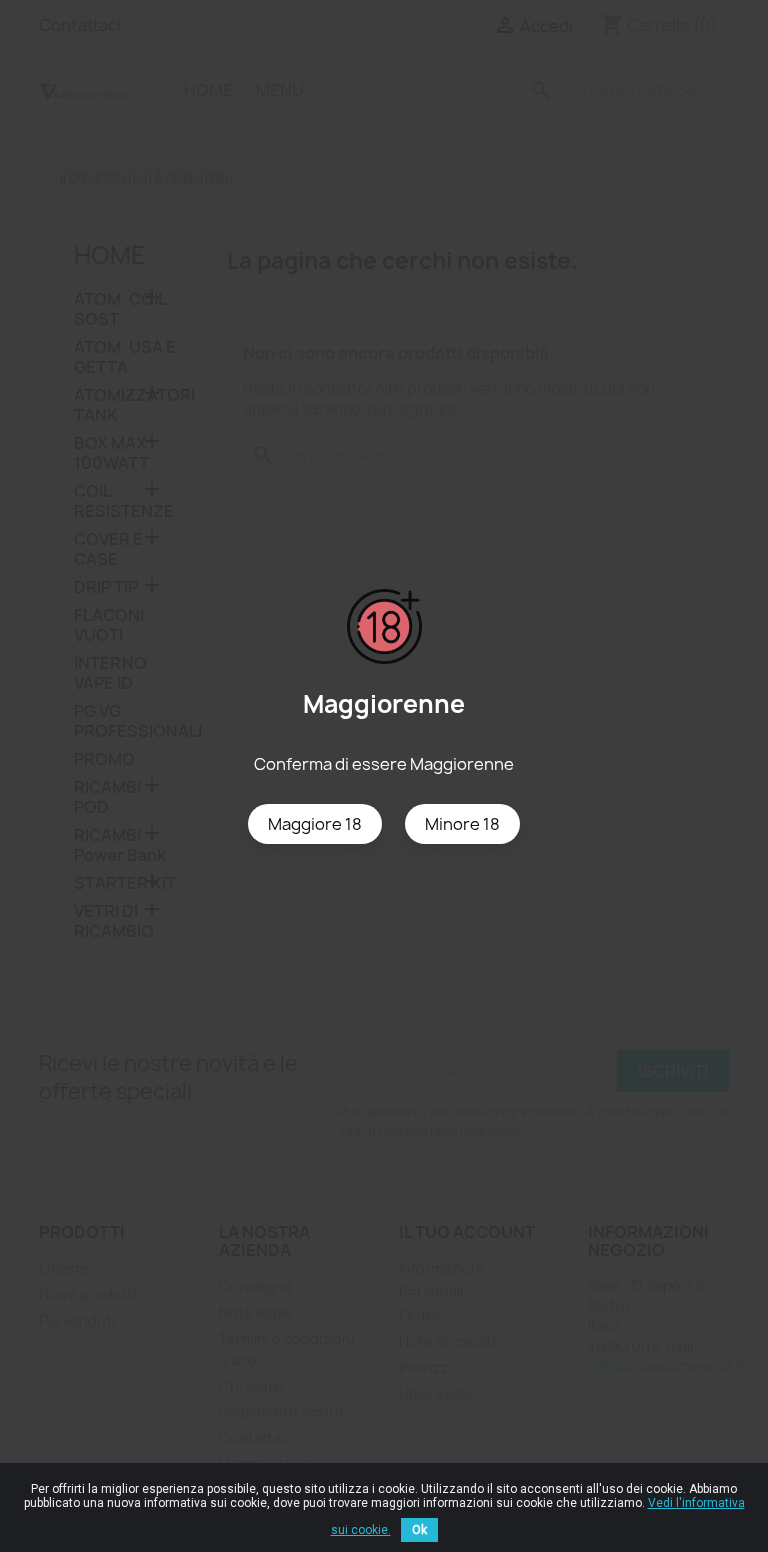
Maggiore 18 (315, 824)
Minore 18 (462, 824)
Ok (419, 1530)
